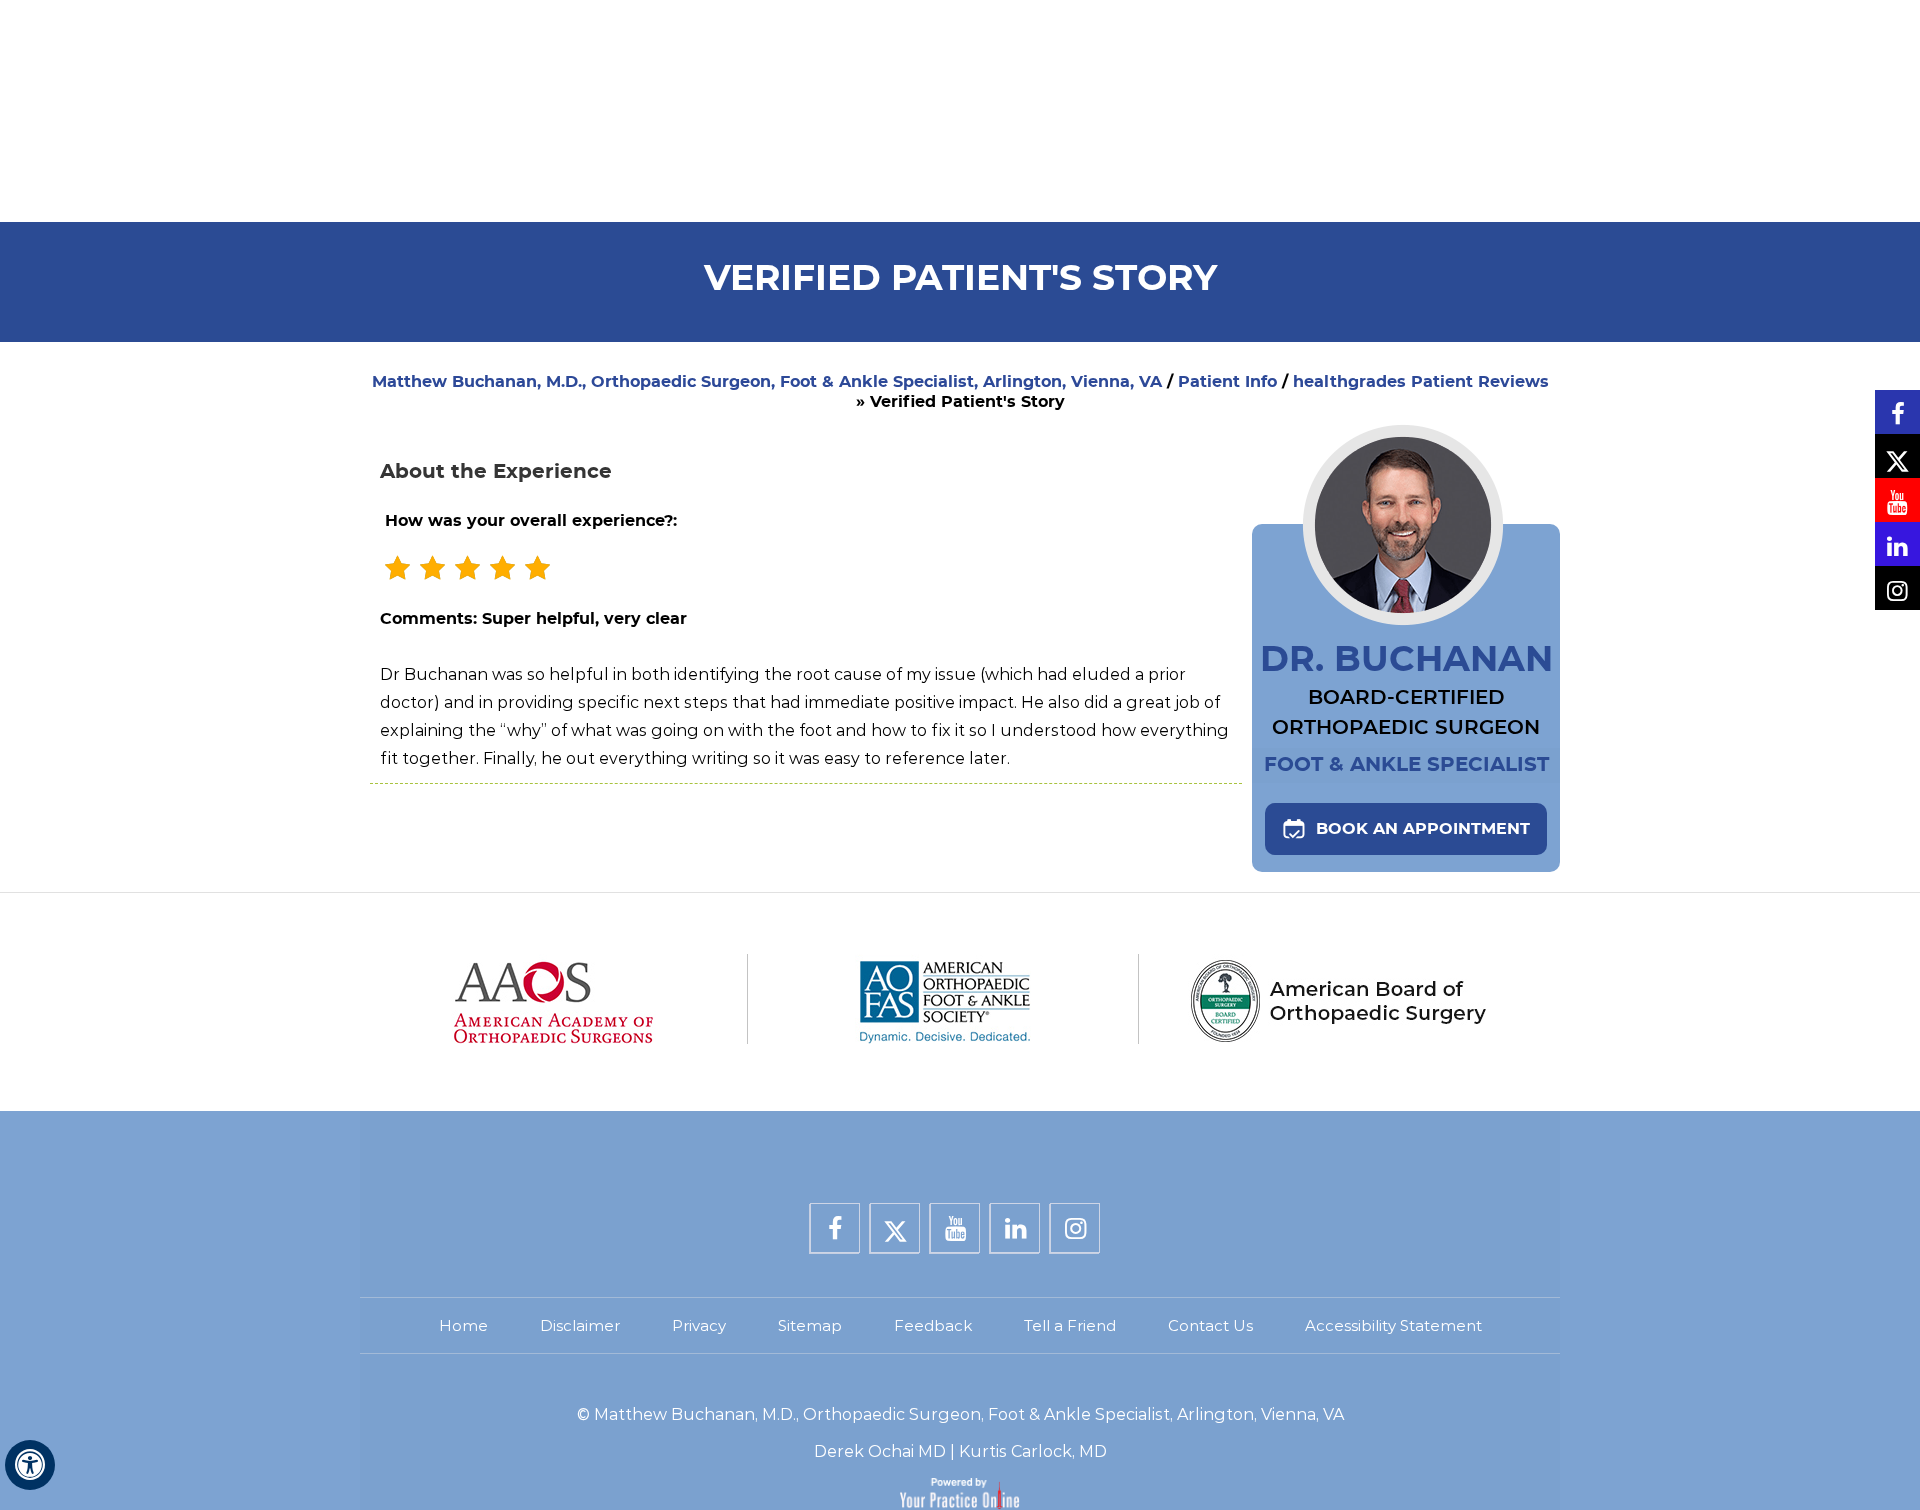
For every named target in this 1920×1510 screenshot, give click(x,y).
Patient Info (1227, 382)
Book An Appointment (1423, 829)
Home (463, 1325)
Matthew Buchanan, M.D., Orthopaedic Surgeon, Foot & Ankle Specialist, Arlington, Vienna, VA (767, 382)
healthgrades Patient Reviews (1421, 382)
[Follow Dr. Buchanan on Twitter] (1897, 456)
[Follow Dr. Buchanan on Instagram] (1897, 588)
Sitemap (810, 1325)
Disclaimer (580, 1325)
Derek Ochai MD (880, 1451)
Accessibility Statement (1393, 1325)
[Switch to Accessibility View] (30, 1465)
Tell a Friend (1070, 1325)
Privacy (699, 1325)
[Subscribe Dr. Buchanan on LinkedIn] (1897, 544)
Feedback (933, 1325)
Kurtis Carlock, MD (1033, 1451)
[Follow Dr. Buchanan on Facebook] (1897, 412)
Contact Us (1210, 1325)
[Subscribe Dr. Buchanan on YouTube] (1897, 500)
